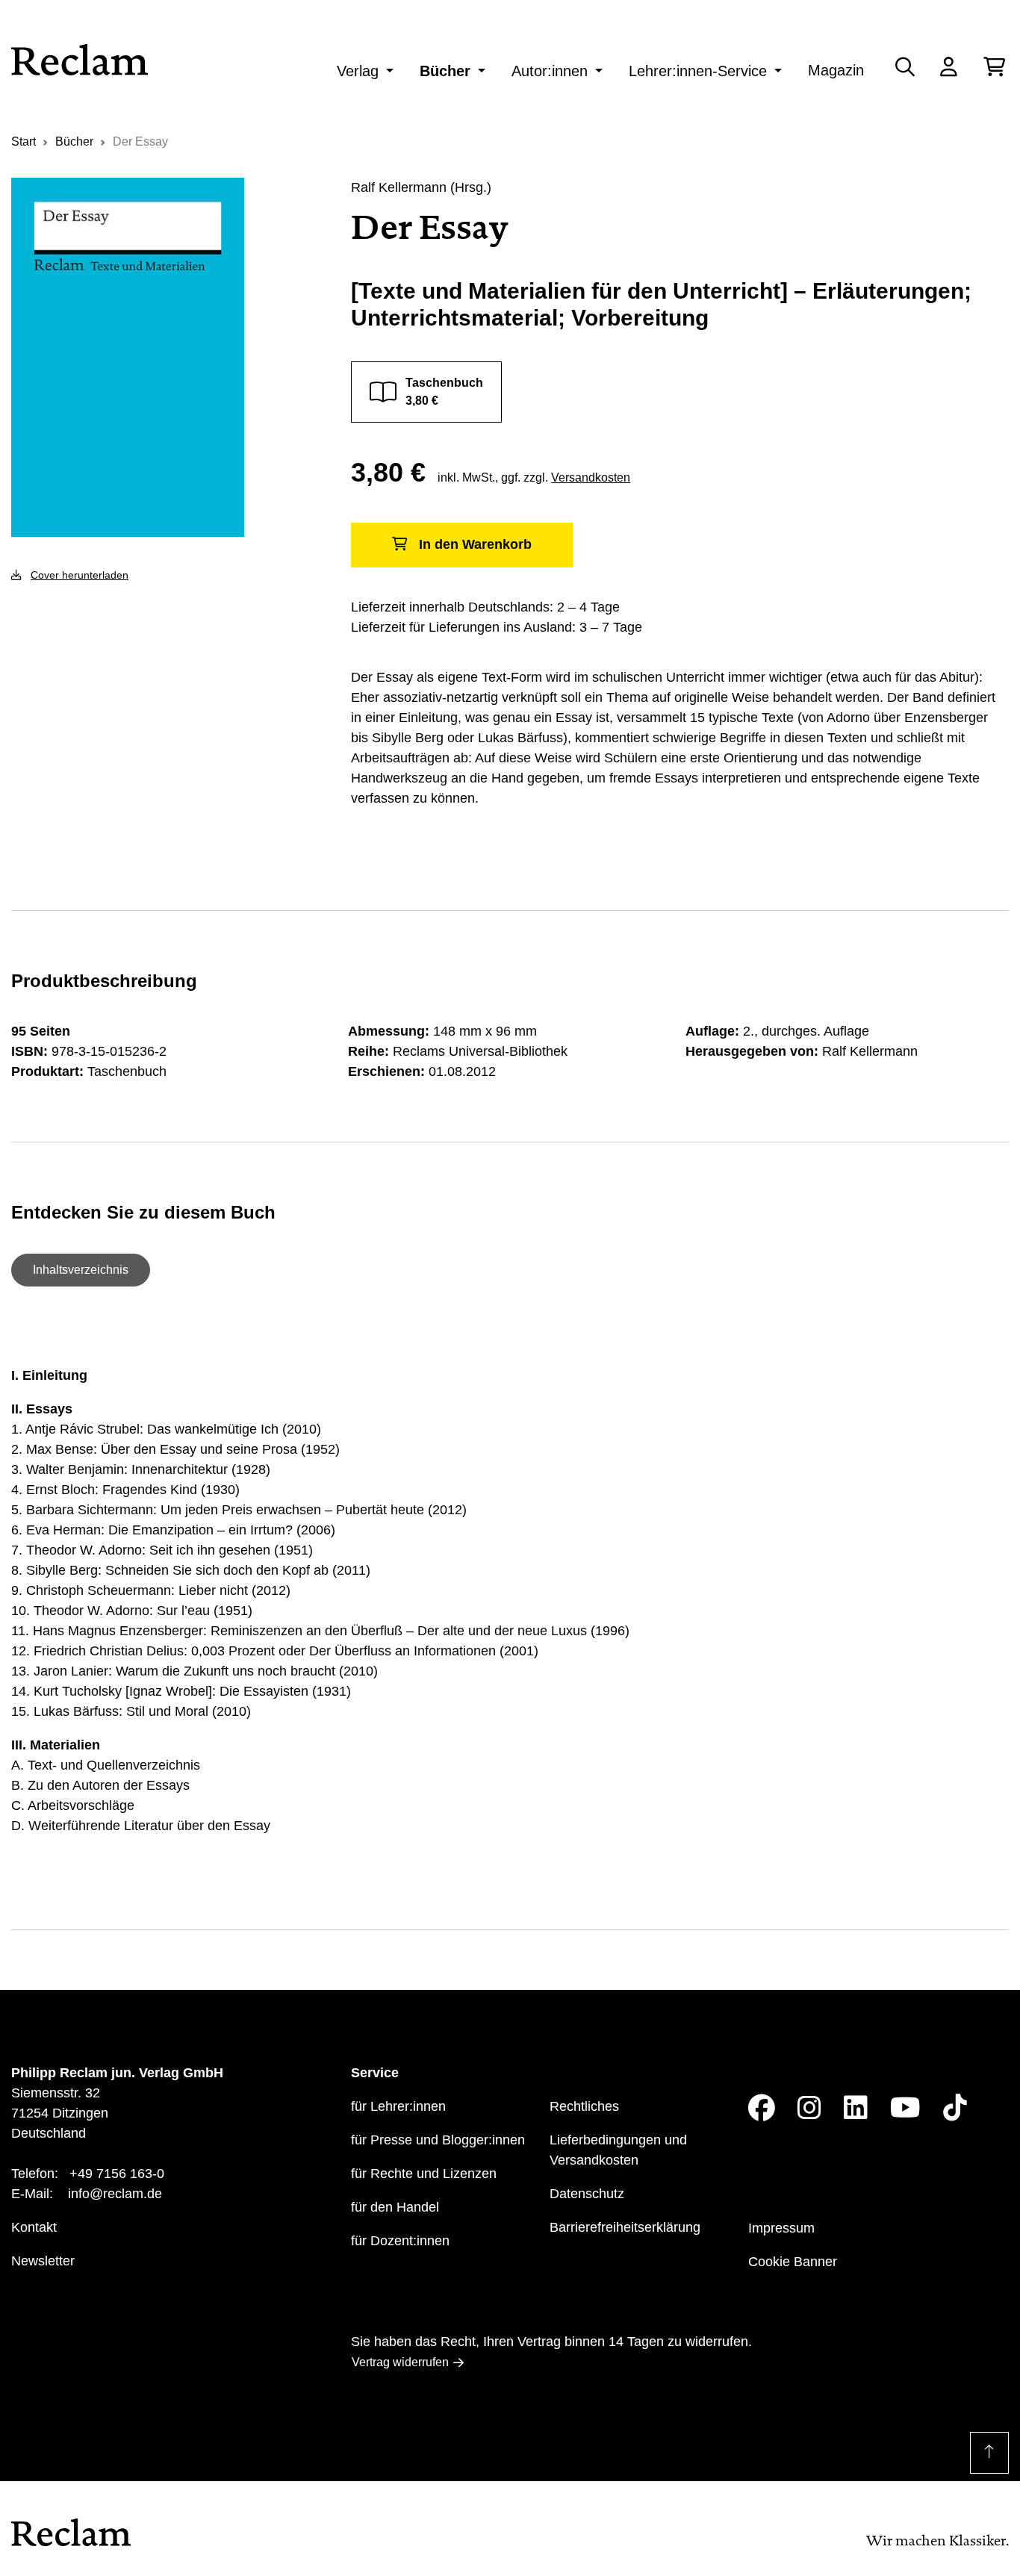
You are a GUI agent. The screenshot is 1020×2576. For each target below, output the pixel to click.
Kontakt (34, 2227)
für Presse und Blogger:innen (438, 2140)
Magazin (836, 70)
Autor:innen (550, 71)
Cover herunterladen (80, 575)
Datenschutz (587, 2194)
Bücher (445, 71)
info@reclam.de (115, 2194)
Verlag (358, 71)
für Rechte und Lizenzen (424, 2174)
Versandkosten (591, 477)
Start (24, 141)
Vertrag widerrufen (400, 2362)
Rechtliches (584, 2106)
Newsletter (43, 2261)
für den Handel (395, 2207)
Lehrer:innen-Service (698, 71)
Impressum (781, 2228)
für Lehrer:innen (398, 2106)
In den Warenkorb (475, 544)
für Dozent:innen (400, 2241)
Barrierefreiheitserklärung (625, 2227)
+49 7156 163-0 (117, 2174)
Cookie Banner (793, 2262)
